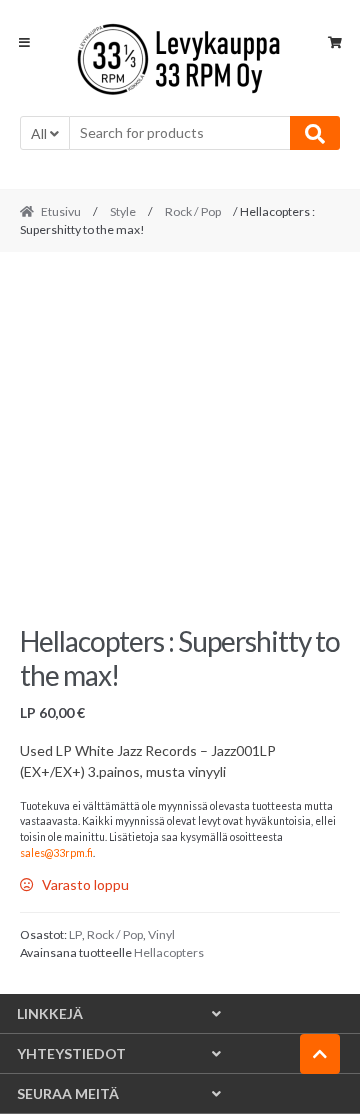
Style (123, 211)
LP (75, 934)
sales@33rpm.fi (56, 853)
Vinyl (161, 934)
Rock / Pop (193, 211)
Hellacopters (169, 952)
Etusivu (61, 211)
